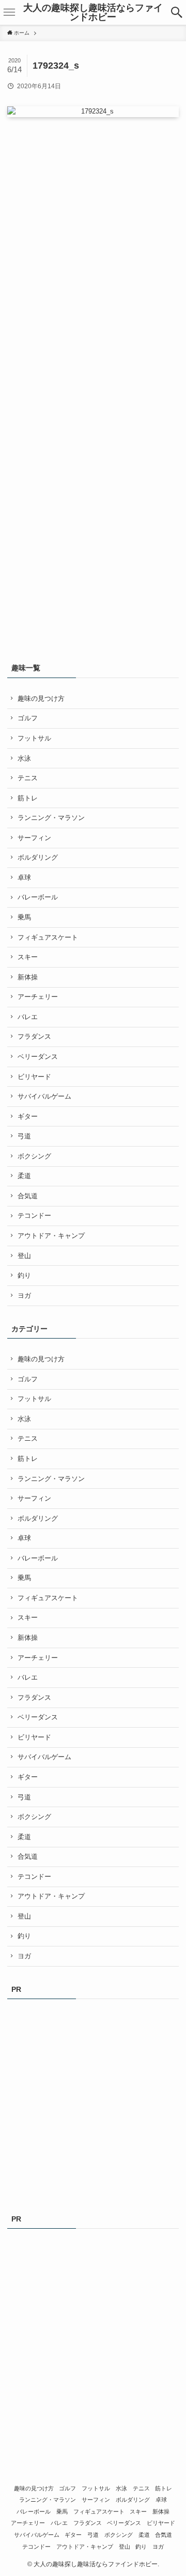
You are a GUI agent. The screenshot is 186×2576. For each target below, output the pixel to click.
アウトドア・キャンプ (51, 1236)
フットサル (34, 738)
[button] (177, 12)
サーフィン (34, 838)
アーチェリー (38, 997)
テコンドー (34, 1215)
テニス (28, 778)
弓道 (24, 1136)
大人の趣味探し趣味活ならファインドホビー (93, 12)
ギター (28, 1116)
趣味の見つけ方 (41, 698)
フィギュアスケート (48, 937)
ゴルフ (28, 718)
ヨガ (24, 1295)
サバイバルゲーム (44, 1096)
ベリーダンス (38, 1057)
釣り (24, 1275)
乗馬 (24, 917)
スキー (28, 957)
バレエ (28, 1017)
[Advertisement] (85, 224)
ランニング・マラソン (51, 818)
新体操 (28, 977)
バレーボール (38, 897)
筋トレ (28, 798)
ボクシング (34, 1156)
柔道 (24, 1176)
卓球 (24, 878)
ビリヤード (34, 1077)
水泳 (24, 758)
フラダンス (34, 1036)
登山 (24, 1256)
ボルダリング (38, 857)
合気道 (28, 1196)
